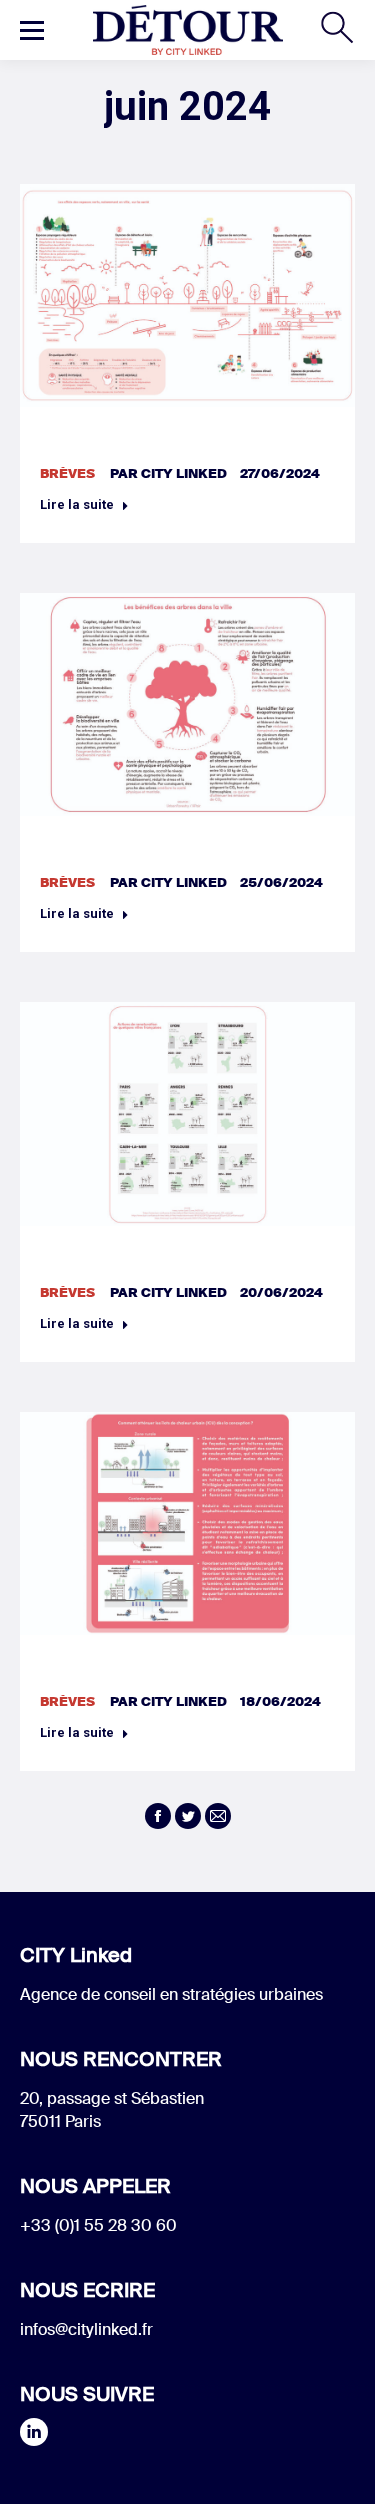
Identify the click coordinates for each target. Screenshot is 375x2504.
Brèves (67, 473)
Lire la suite (77, 504)
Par (168, 473)
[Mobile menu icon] (32, 30)
